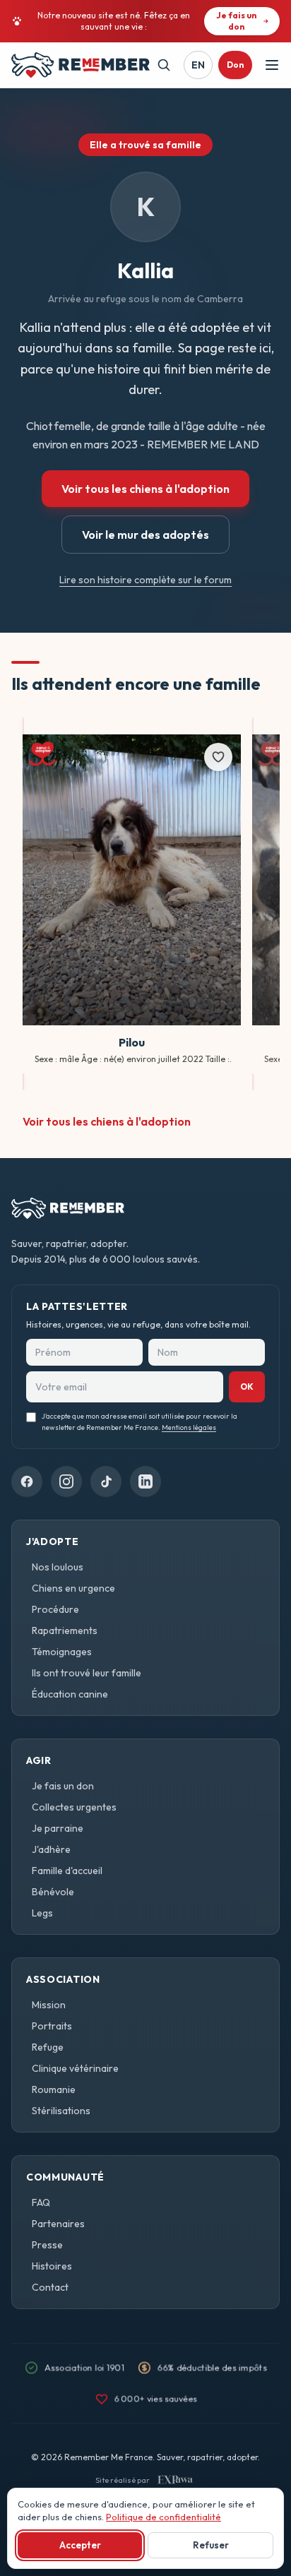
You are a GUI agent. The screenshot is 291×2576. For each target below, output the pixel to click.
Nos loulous (58, 1567)
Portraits (52, 2026)
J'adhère (51, 1849)
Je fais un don (63, 1786)
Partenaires (58, 2224)
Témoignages (62, 1652)
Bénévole (53, 1892)
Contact (50, 2287)
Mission (49, 2005)
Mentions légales (189, 1427)
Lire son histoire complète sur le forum (145, 580)
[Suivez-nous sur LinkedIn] (145, 1481)
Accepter (80, 2545)
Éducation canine (70, 1694)
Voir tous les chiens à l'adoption (145, 489)
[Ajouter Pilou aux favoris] (218, 757)
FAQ (41, 2202)
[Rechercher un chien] (164, 65)
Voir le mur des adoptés (145, 535)
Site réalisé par (123, 2480)
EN (198, 65)
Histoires (52, 2266)
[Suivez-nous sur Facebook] (27, 1481)
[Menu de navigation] (272, 65)
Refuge (48, 2047)
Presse (47, 2245)
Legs (42, 1913)
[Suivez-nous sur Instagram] (66, 1481)
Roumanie (54, 2089)
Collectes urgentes (74, 1807)
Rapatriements (65, 1630)
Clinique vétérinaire (75, 2068)
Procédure (55, 1609)
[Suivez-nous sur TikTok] (106, 1481)
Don (235, 65)
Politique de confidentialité (164, 2517)
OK (247, 1387)
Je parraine (58, 1828)
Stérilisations (61, 2111)
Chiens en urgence (73, 1588)
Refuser (211, 2545)
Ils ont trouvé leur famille (87, 1673)
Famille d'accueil (67, 1871)
